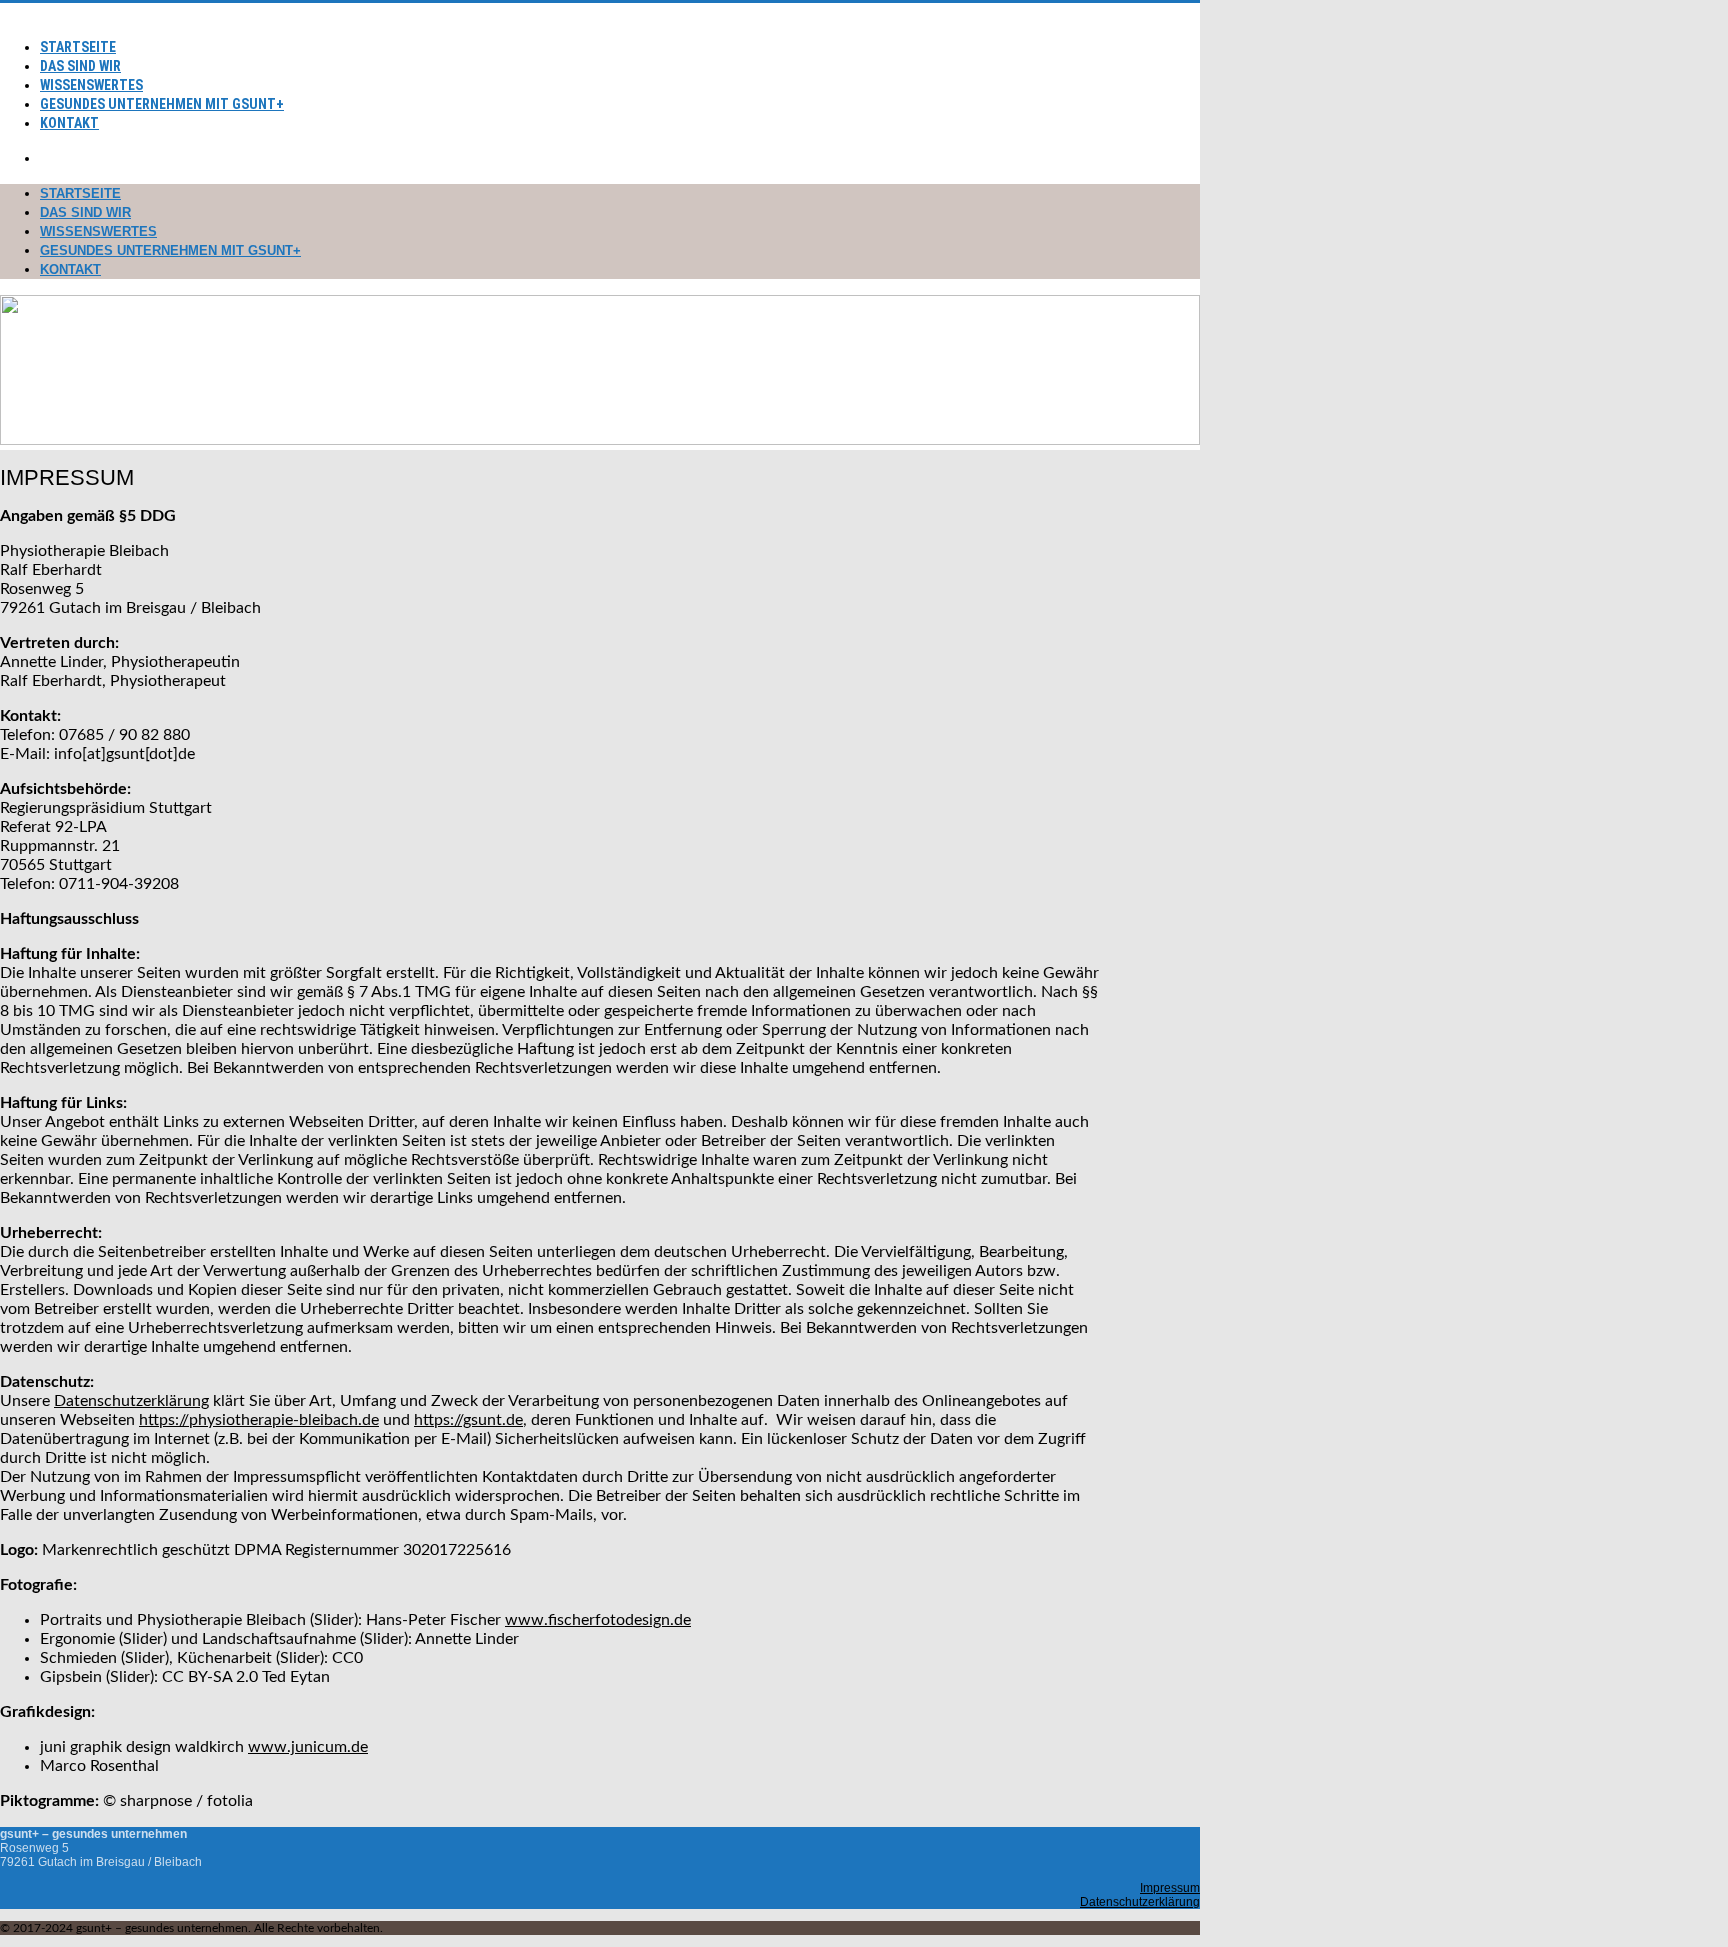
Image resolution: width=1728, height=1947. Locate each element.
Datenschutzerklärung (131, 1401)
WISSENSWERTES (91, 85)
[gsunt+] (8, 12)
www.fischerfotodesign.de (598, 1620)
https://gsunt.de (468, 1420)
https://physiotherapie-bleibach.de (259, 1420)
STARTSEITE (78, 47)
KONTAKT (69, 123)
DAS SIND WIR (80, 66)
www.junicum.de (308, 1747)
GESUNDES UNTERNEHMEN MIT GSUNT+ (162, 104)
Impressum (1170, 1888)
